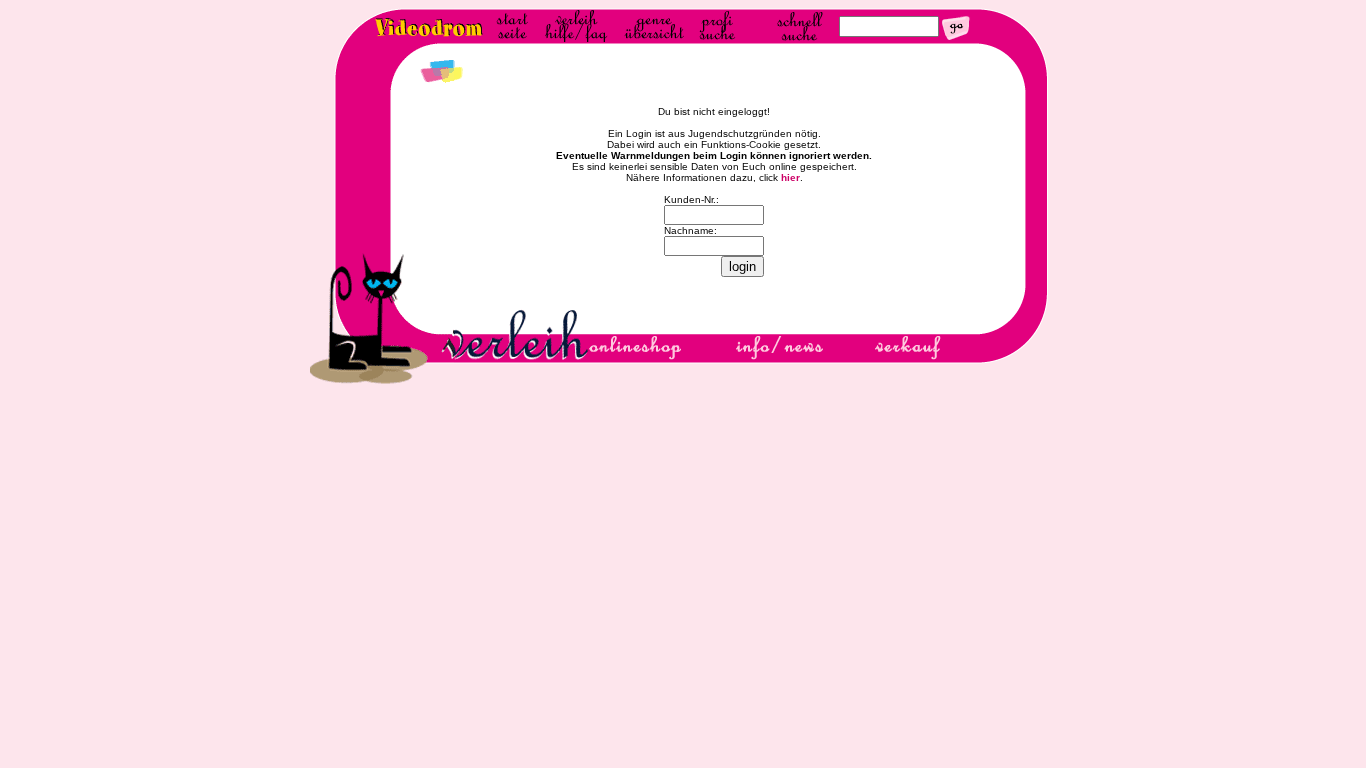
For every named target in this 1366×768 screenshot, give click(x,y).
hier (790, 177)
